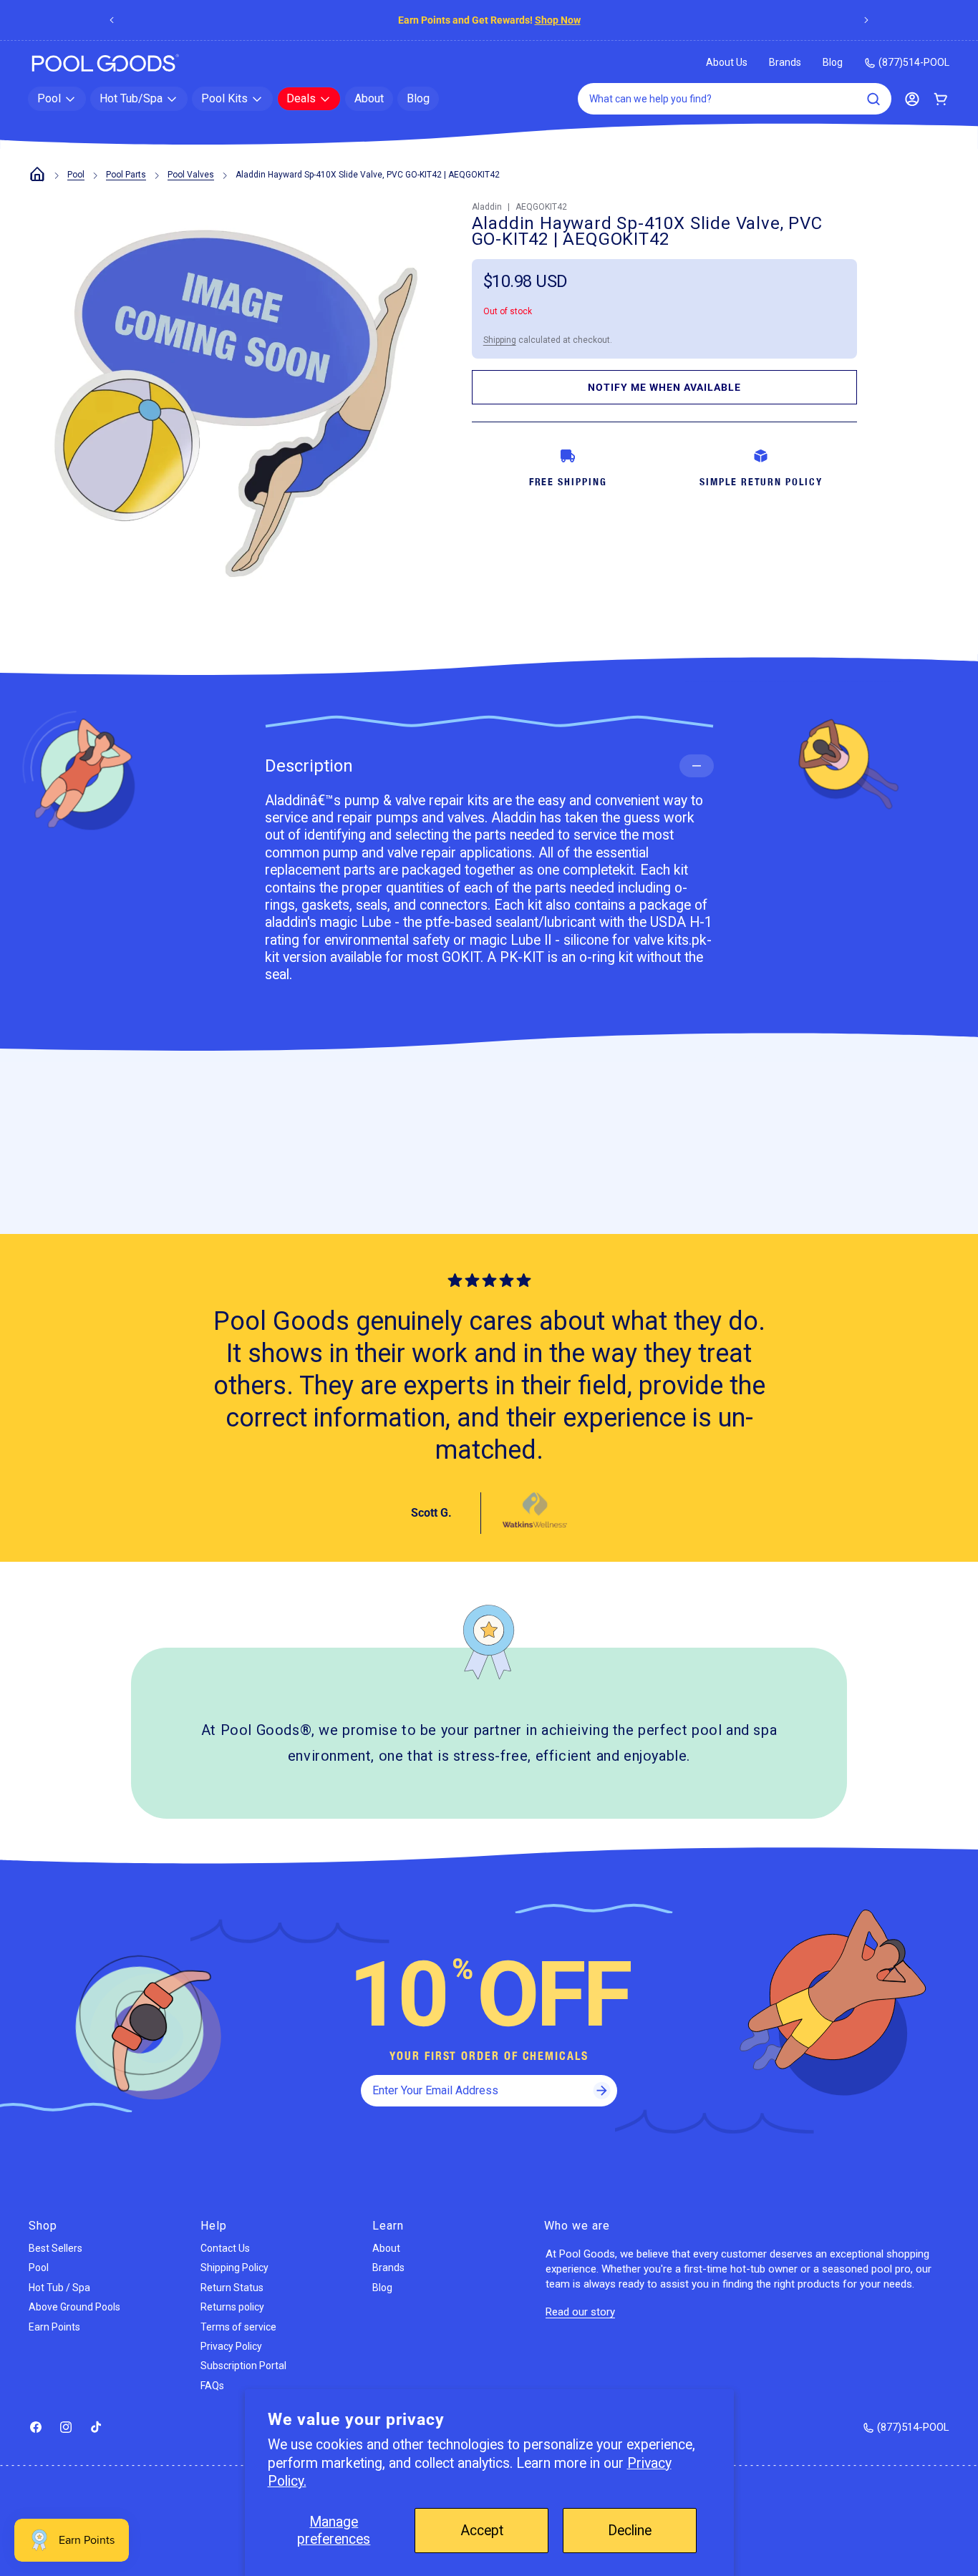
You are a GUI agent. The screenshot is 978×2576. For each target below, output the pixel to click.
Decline (630, 2531)
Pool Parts (126, 175)
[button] (57, 99)
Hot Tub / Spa (59, 2288)
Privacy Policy (231, 2346)
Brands (785, 62)
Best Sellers (55, 2248)
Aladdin (487, 207)
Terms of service (238, 2327)
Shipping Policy (234, 2268)
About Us (727, 62)
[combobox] (735, 99)
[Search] (873, 99)
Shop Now (558, 20)
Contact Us (225, 2248)
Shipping (500, 340)
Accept (482, 2531)
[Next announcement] (866, 20)
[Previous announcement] (112, 20)
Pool (76, 175)
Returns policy (232, 2307)
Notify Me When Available (664, 387)
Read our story (580, 2312)
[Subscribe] (601, 2091)
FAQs (212, 2386)
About (386, 2248)
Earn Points (54, 2327)
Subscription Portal (243, 2366)
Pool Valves (191, 175)
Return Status (232, 2288)
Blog (833, 62)
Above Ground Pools (74, 2307)
